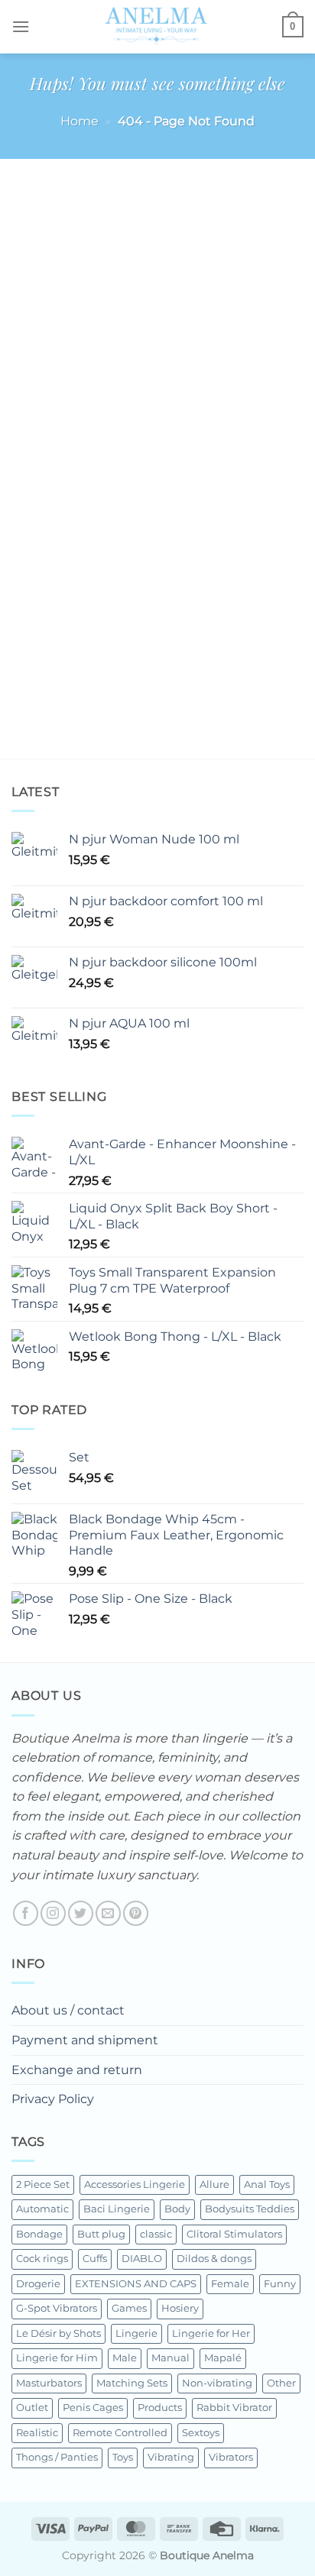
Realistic (37, 2433)
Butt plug (101, 2234)
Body (177, 2209)
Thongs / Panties (57, 2457)
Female (230, 2284)
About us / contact (68, 2010)
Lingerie (136, 2333)
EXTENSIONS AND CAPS (136, 2284)
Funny (280, 2284)
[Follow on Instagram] (53, 1913)
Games (129, 2308)
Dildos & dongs (214, 2259)
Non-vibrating (217, 2383)
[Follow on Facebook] (26, 1913)
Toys (123, 2457)
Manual (170, 2358)
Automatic (42, 2209)
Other (281, 2383)
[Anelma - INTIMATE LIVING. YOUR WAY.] (156, 27)
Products (160, 2408)
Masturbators (49, 2383)
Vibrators (231, 2457)
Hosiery (180, 2308)
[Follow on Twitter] (81, 1913)
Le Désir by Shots (58, 2333)
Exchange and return (77, 2070)
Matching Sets (132, 2383)
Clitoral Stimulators (234, 2234)
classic (156, 2234)
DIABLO (142, 2259)
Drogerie (38, 2284)
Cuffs (95, 2259)
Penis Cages (93, 2408)
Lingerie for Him (57, 2358)
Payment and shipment (85, 2040)
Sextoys (201, 2433)
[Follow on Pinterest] (136, 1913)
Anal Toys (267, 2184)
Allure (214, 2184)
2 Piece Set (43, 2184)
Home (80, 121)
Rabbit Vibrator (234, 2408)
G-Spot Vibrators (57, 2308)
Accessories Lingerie (135, 2184)
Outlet (32, 2408)
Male (125, 2358)
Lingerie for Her (211, 2333)
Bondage (39, 2234)
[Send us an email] (108, 1913)
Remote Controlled (120, 2433)
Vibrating (171, 2457)
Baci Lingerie (117, 2209)
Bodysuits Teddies (250, 2209)
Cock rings (42, 2259)
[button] (21, 26)
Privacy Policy (53, 2099)
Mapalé (223, 2358)
